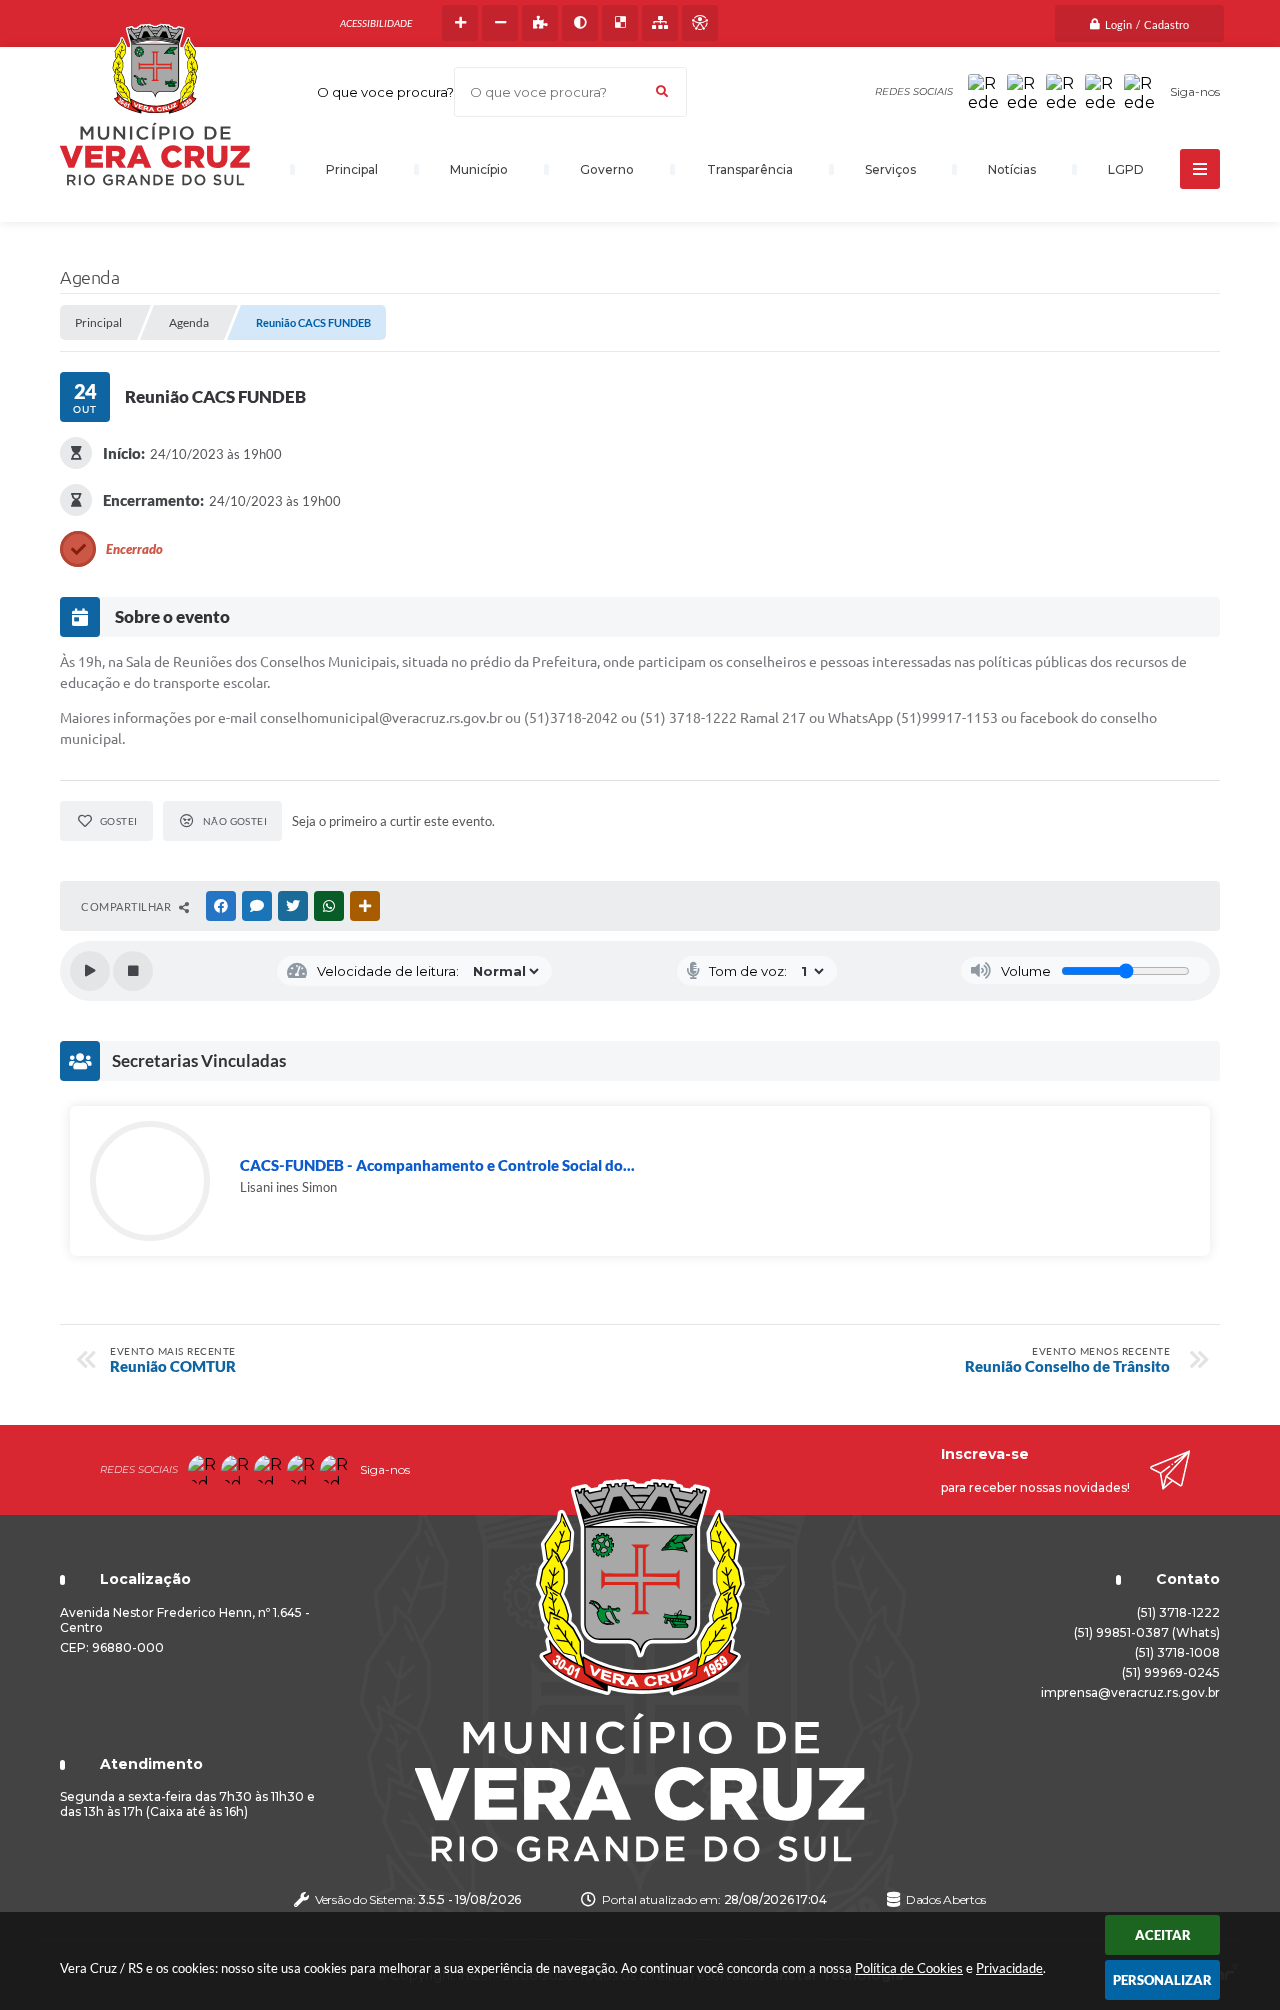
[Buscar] (662, 92)
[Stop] (133, 971)
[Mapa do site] (660, 23)
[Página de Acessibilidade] (700, 23)
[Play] (90, 971)
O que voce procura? (385, 92)
